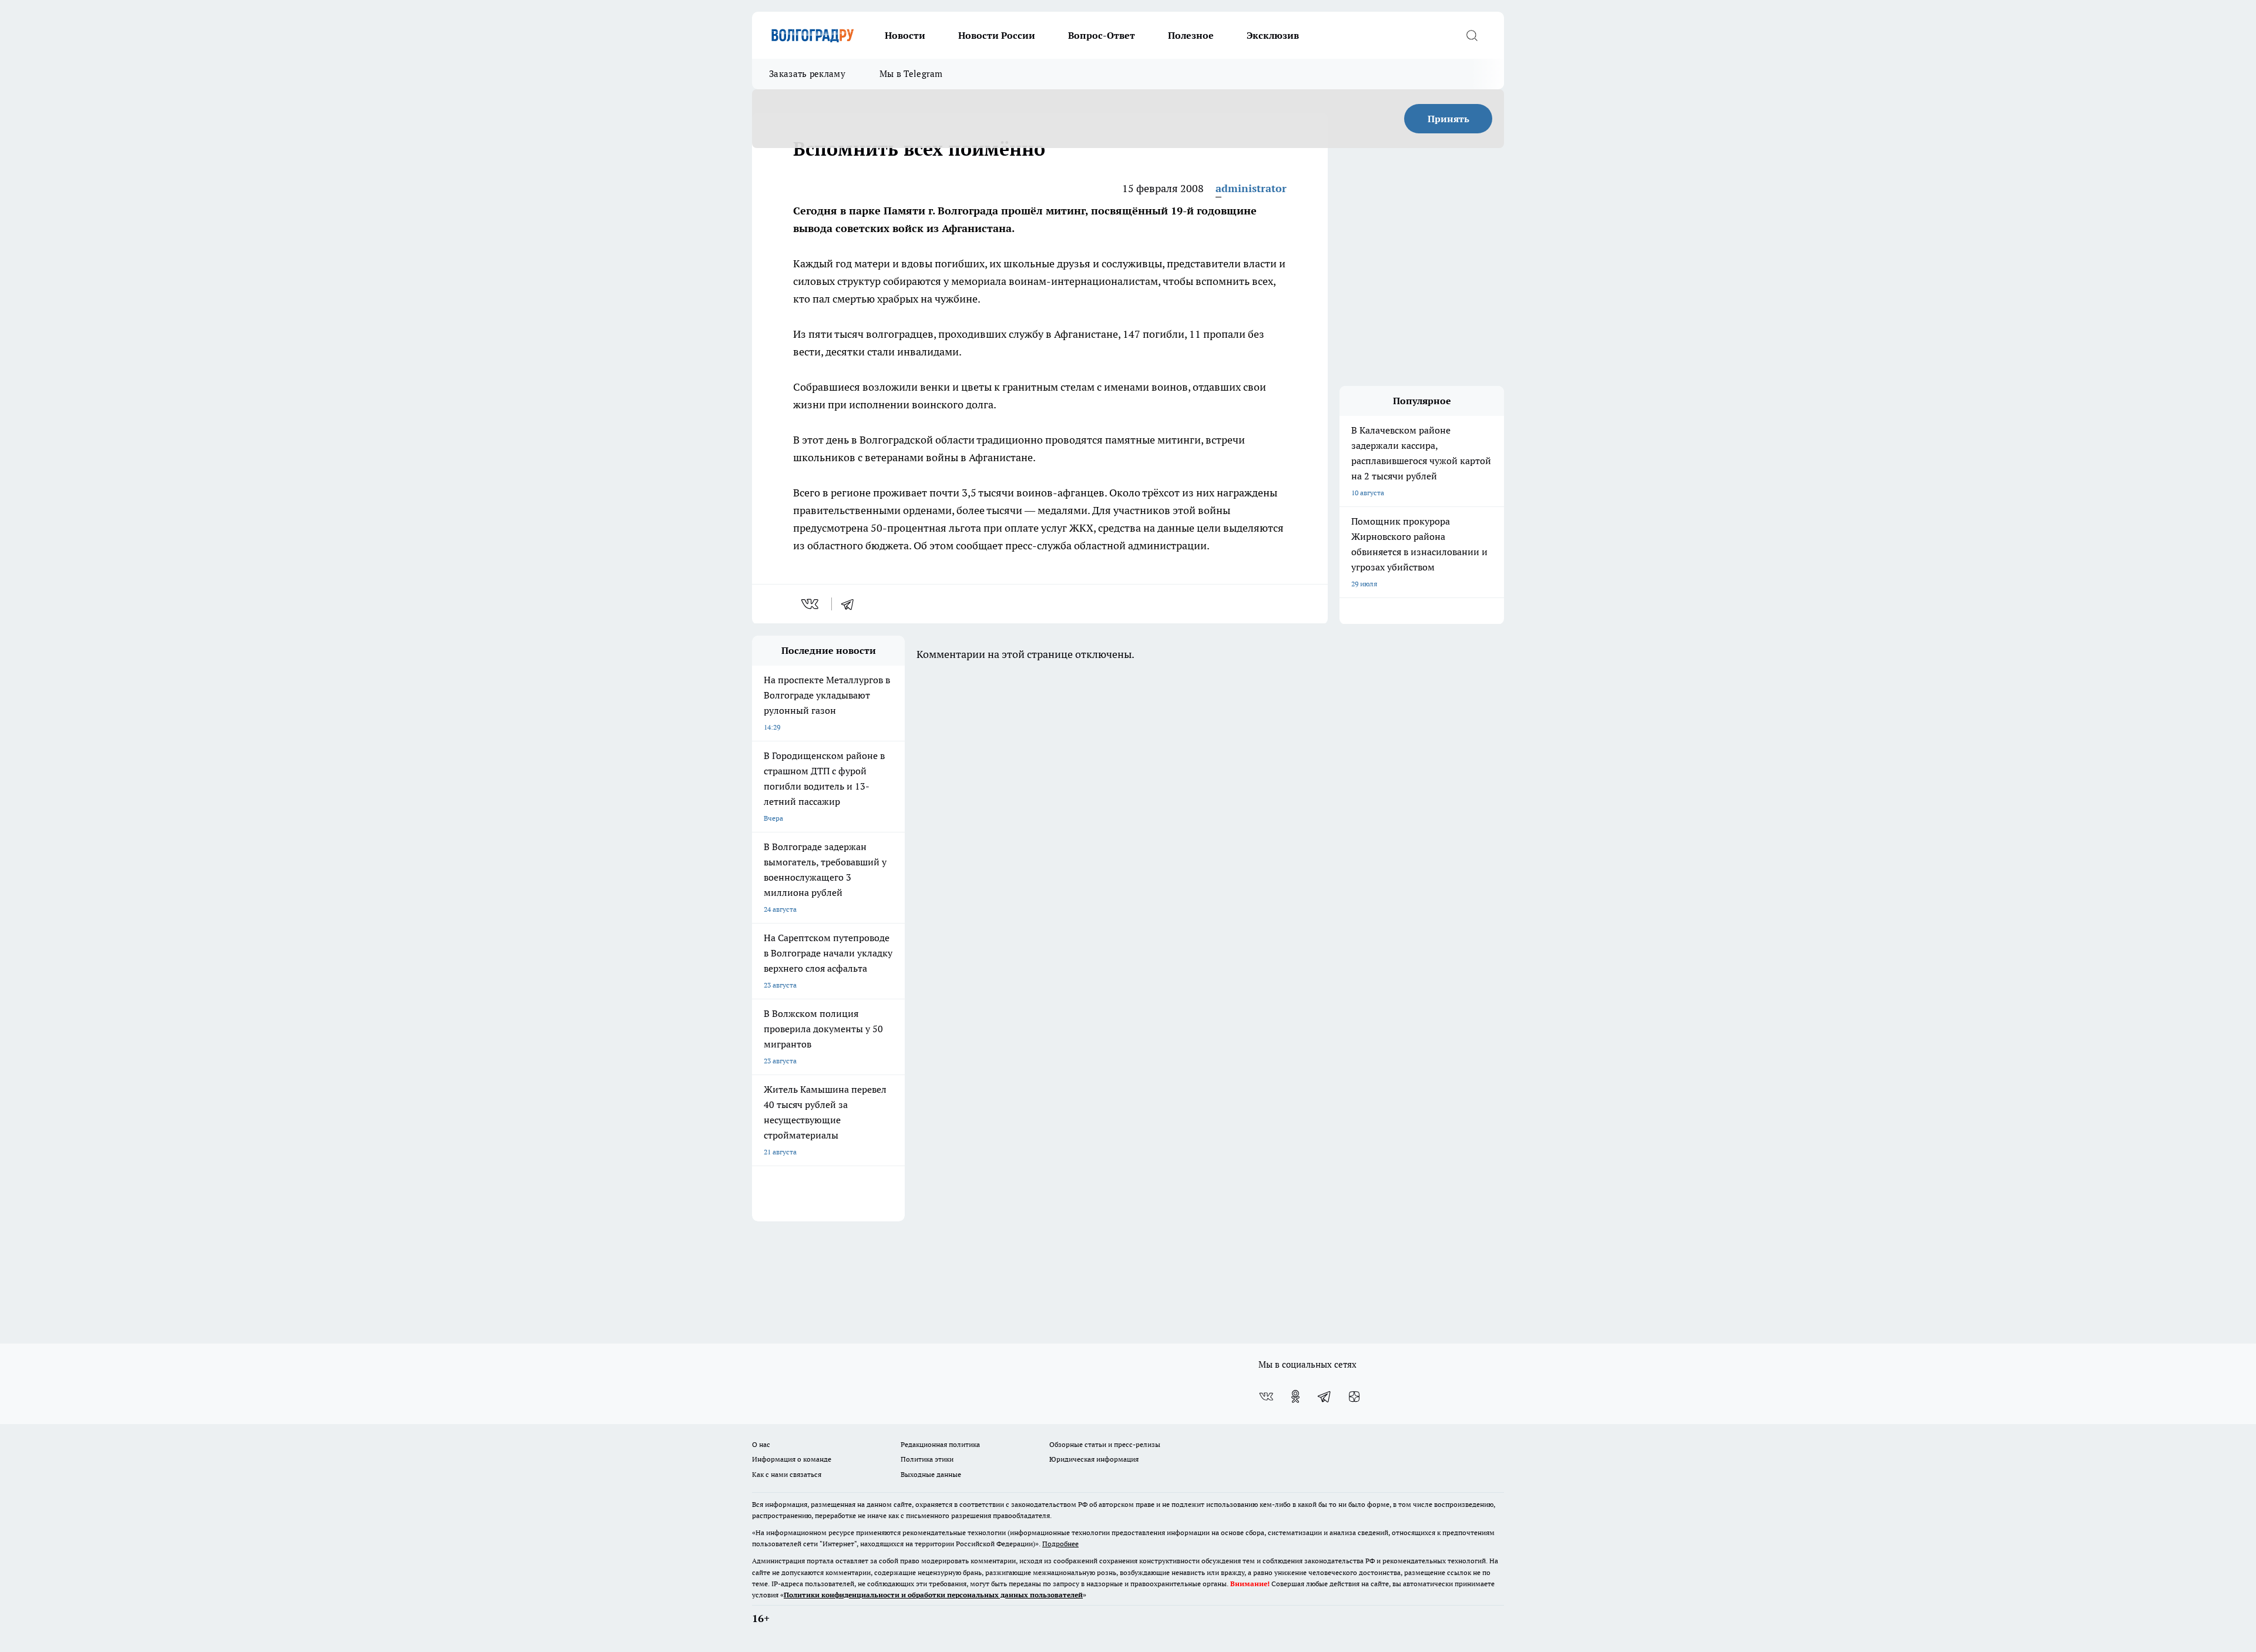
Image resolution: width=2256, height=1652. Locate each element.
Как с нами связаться (787, 1474)
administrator (1251, 188)
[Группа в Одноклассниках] (1295, 1396)
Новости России (997, 35)
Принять (1448, 119)
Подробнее (1060, 1544)
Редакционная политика (940, 1444)
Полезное (1191, 35)
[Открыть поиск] (1472, 35)
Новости (905, 35)
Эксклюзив (1273, 35)
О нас (761, 1444)
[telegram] (851, 604)
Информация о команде (792, 1459)
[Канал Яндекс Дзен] (1354, 1396)
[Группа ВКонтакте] (1266, 1396)
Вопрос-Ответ (1102, 35)
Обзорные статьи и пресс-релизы (1105, 1444)
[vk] (811, 604)
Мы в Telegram (911, 74)
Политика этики (927, 1459)
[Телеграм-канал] (1325, 1396)
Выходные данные (931, 1474)
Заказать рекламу (807, 74)
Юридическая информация (1094, 1459)
